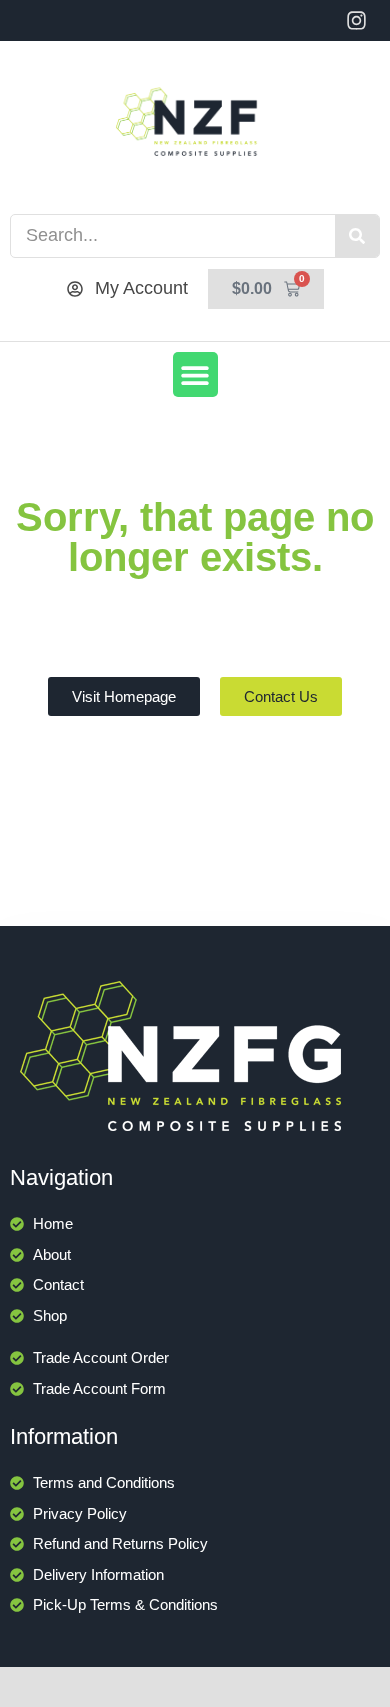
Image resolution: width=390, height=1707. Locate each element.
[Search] (357, 236)
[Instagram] (356, 20)
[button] (195, 374)
